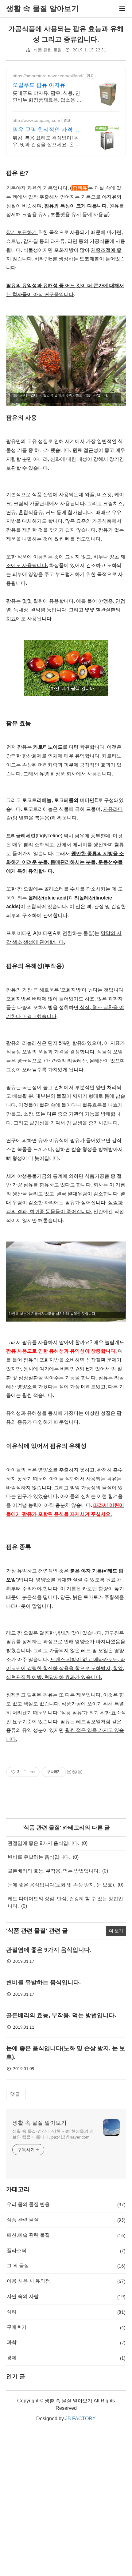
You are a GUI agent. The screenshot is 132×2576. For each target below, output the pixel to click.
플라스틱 (66, 2251)
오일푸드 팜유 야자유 (39, 85)
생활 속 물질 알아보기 (39, 2123)
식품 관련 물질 (48, 50)
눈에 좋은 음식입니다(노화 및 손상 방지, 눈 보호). (61, 1885)
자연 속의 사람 (66, 2296)
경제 (66, 2358)
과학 (66, 2342)
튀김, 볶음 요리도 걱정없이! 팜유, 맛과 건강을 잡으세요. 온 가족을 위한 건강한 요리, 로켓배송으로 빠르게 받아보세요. (48, 142)
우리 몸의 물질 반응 (66, 2204)
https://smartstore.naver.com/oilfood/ (48, 76)
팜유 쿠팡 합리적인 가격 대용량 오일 (46, 130)
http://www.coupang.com (36, 120)
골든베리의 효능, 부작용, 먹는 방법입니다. (54, 1871)
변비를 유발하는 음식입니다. (39, 1857)
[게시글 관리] (33, 1772)
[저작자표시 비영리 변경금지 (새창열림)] (74, 1772)
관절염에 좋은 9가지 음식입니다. (43, 1843)
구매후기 (66, 2327)
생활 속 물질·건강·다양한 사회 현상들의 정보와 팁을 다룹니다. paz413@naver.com (53, 2134)
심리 (66, 2312)
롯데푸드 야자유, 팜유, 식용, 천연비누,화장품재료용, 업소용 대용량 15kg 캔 (47, 97)
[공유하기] (25, 1772)
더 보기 (116, 1931)
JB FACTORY (80, 2419)
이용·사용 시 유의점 (66, 2281)
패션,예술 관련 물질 (66, 2235)
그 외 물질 (66, 2266)
